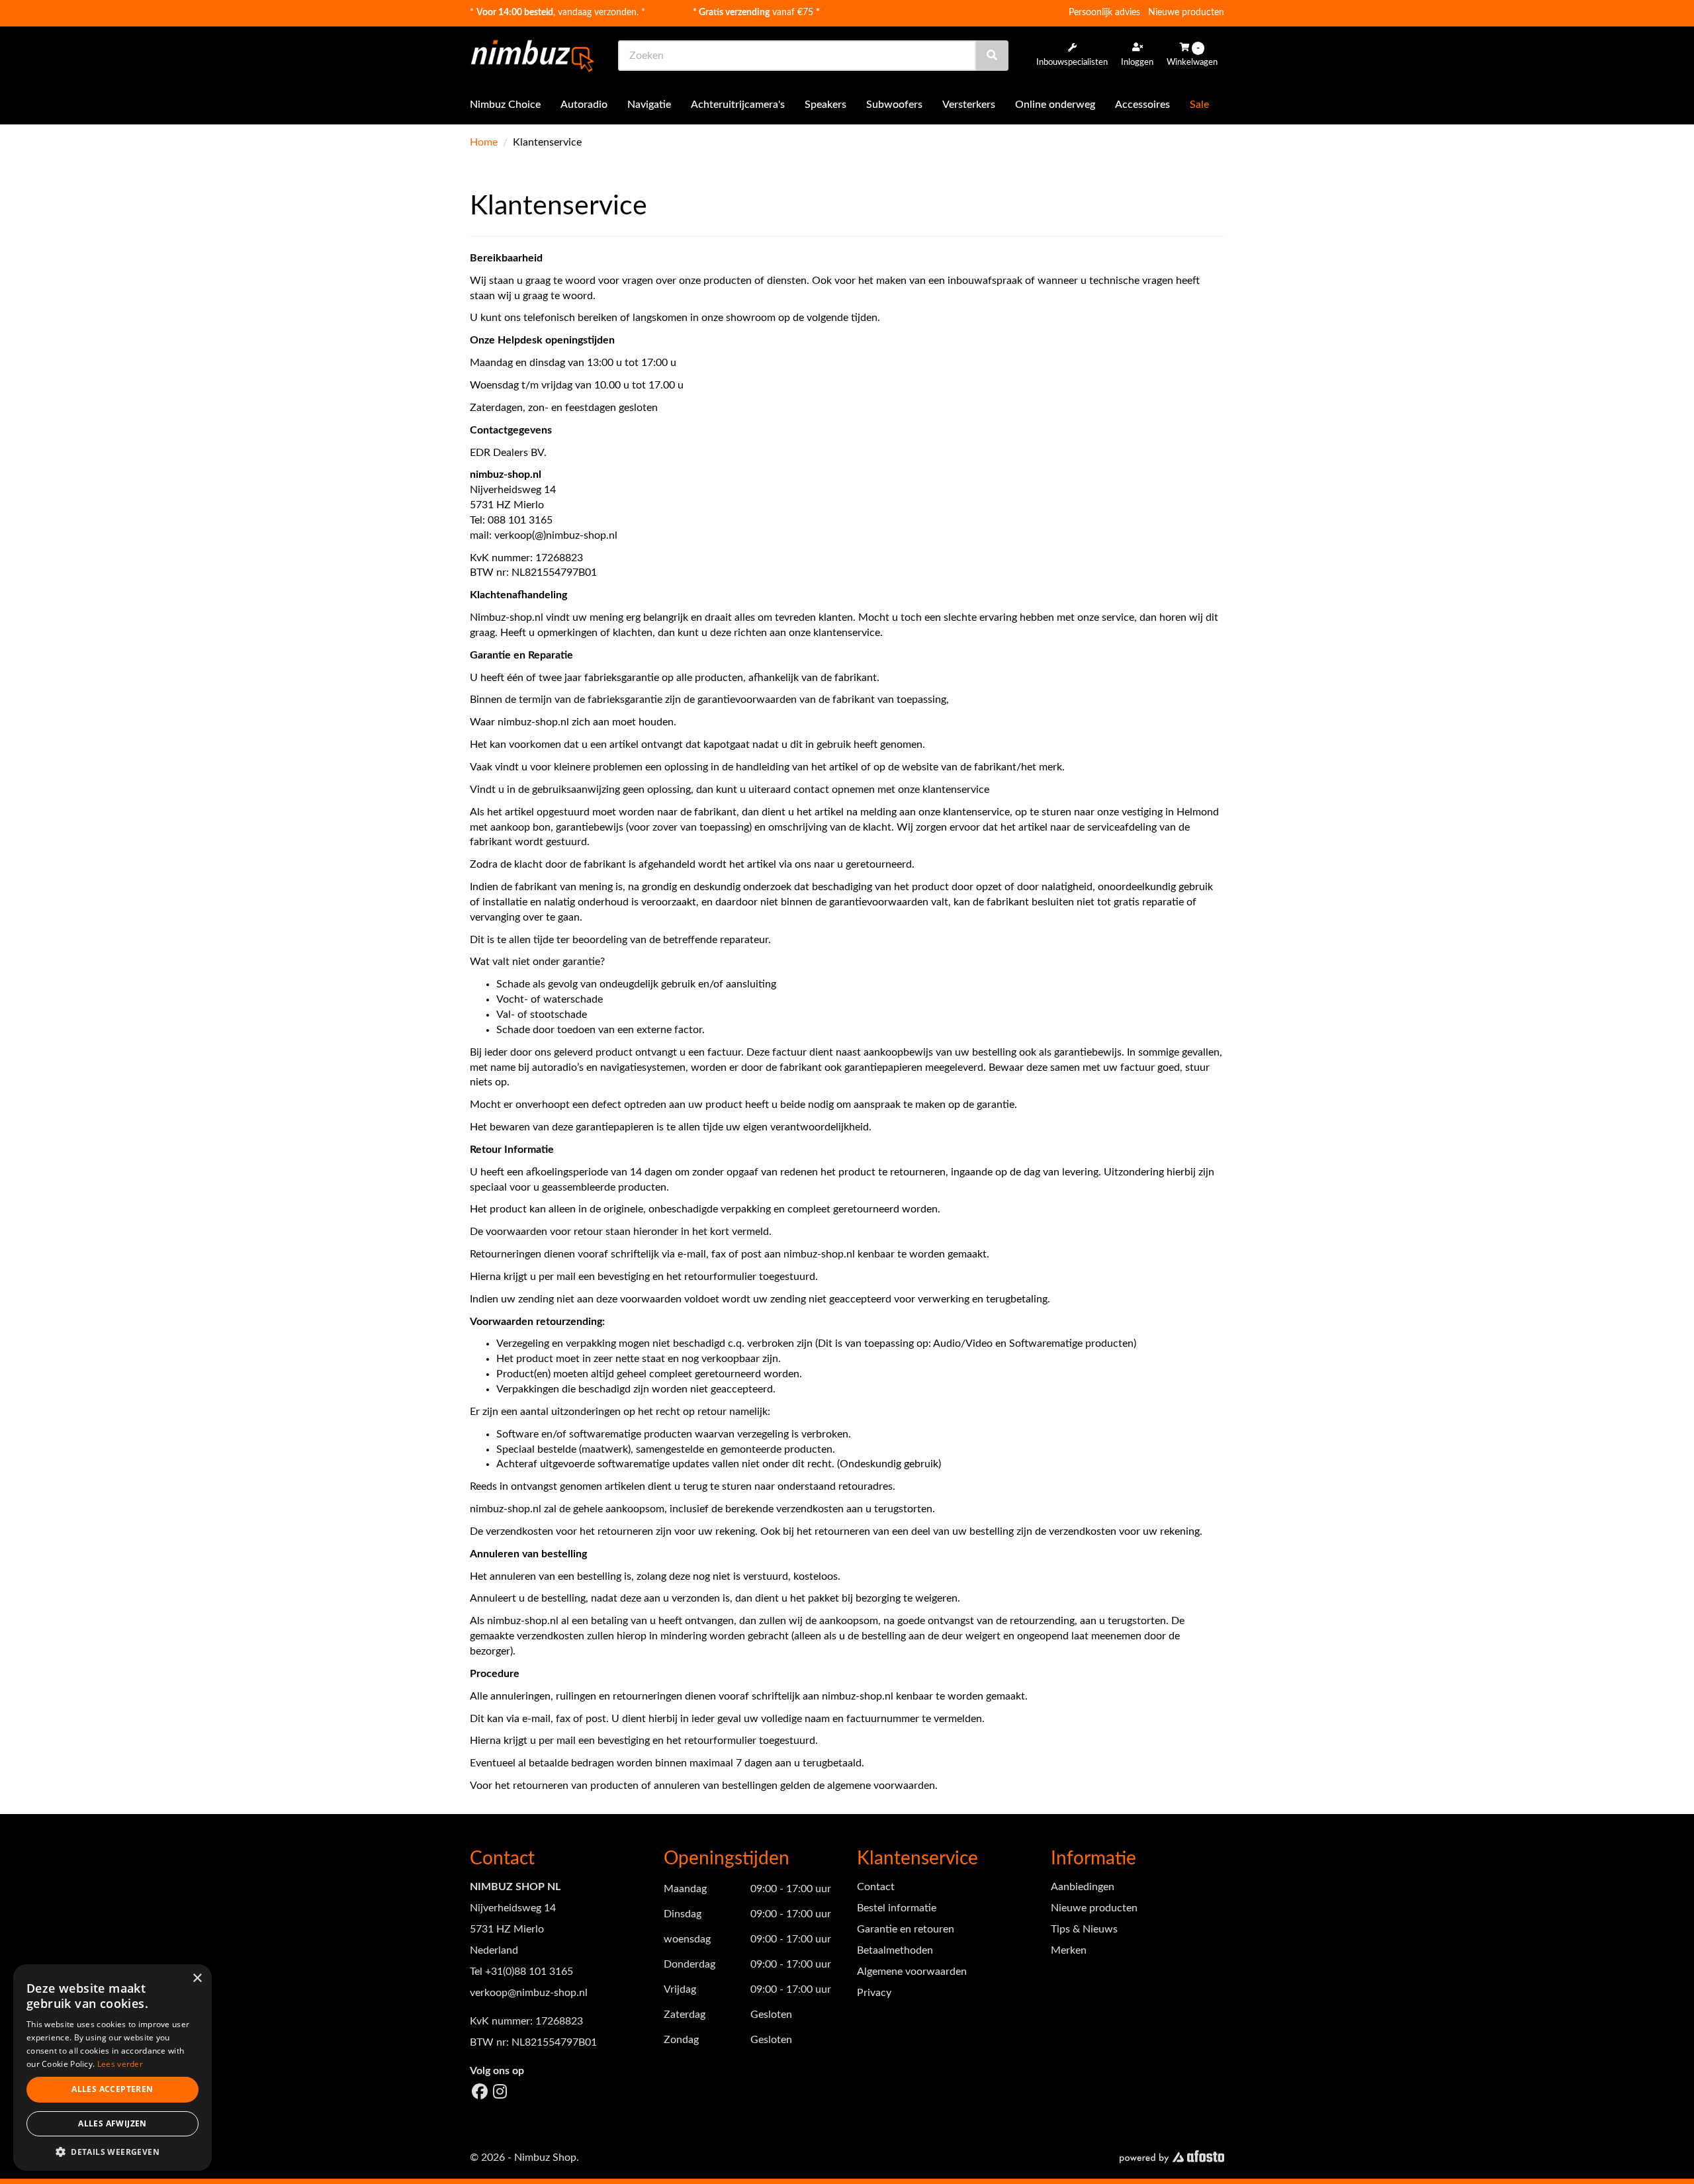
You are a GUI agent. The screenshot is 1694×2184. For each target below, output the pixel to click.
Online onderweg (1055, 105)
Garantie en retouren (906, 1929)
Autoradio (584, 105)
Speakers (825, 105)
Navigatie (649, 105)
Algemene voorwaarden (912, 1972)
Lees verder (120, 2064)
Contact (876, 1887)
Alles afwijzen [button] (112, 2123)
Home (484, 142)
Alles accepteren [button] (112, 2089)
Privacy (874, 1993)
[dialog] (112, 2068)
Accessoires (1142, 105)
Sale (1199, 105)
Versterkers (969, 105)
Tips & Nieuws (1084, 1929)
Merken (1069, 1950)
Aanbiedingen (1083, 1887)
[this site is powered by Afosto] (1172, 2158)
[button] (112, 2151)
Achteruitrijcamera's (738, 105)
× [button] (197, 1979)
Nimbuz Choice (505, 105)
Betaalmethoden (895, 1950)
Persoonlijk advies (1104, 13)
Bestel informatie (897, 1908)
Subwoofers (894, 105)
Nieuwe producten (1186, 13)
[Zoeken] (992, 56)
